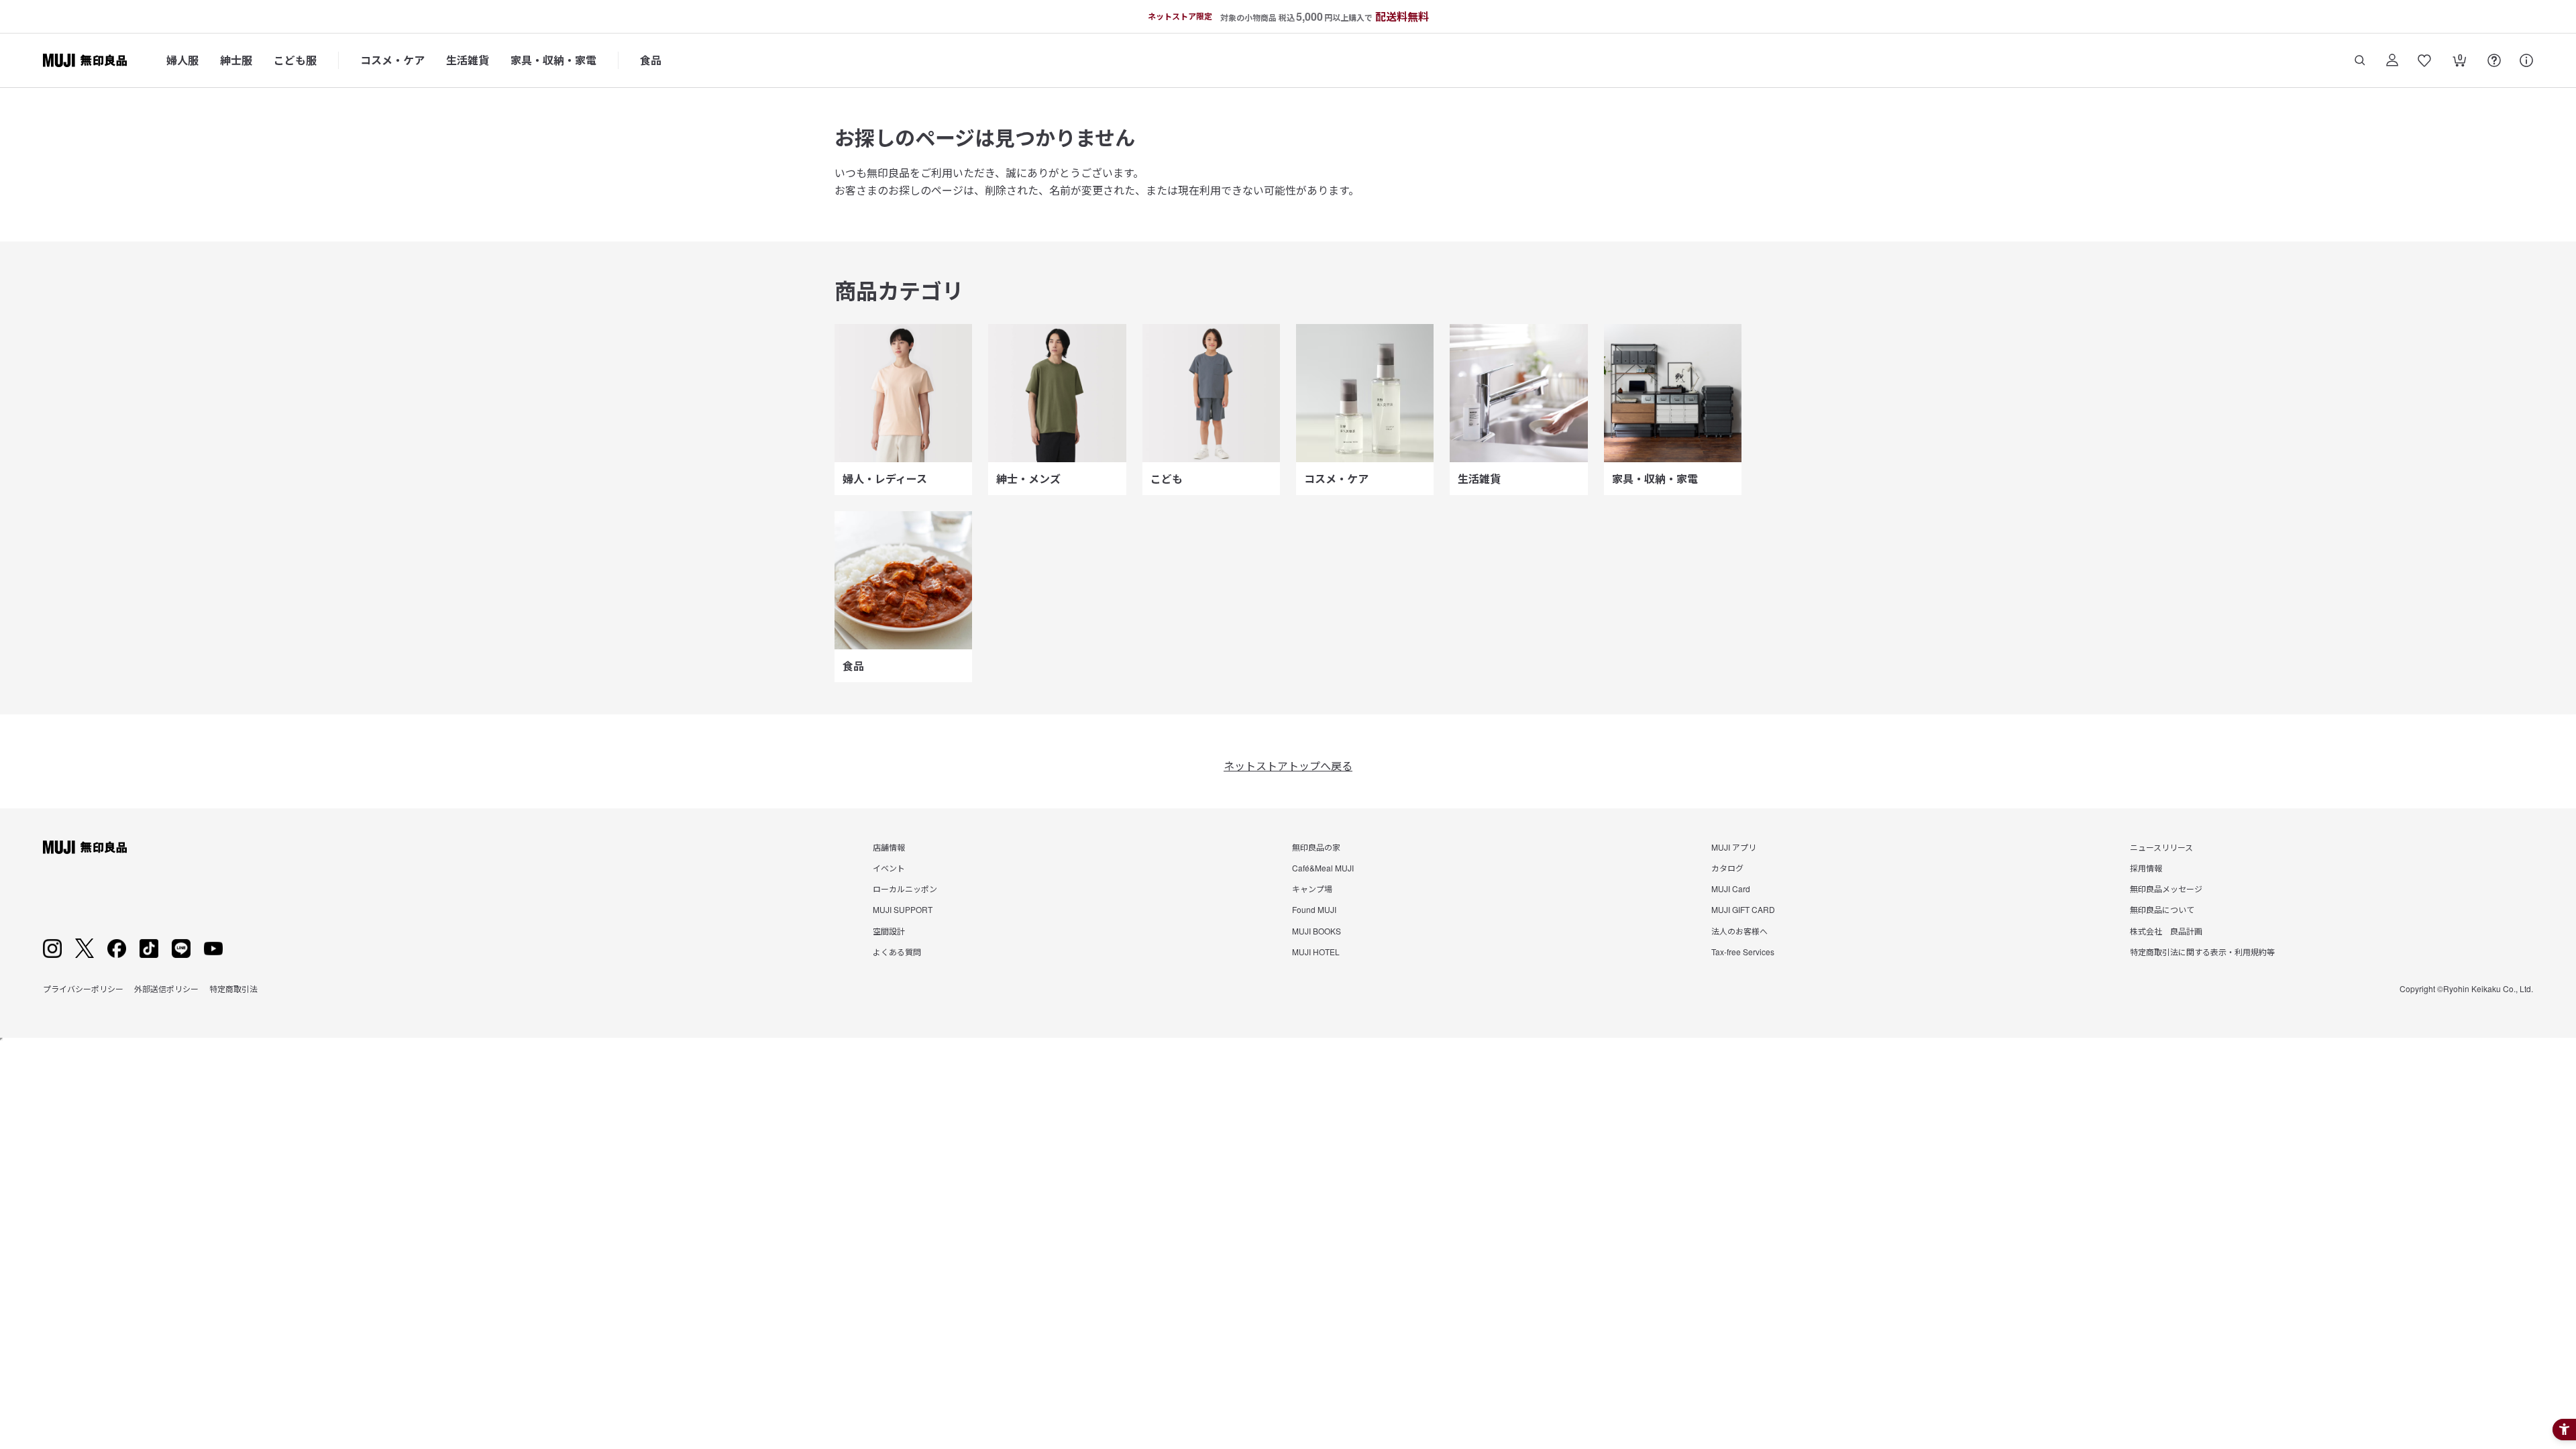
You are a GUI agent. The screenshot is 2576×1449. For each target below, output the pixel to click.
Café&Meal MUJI (1323, 868)
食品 (651, 60)
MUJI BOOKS (1317, 931)
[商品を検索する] (2360, 60)
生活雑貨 (468, 60)
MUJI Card (1731, 889)
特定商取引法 (233, 988)
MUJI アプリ (1734, 847)
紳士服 (236, 60)
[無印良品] (85, 847)
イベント (889, 868)
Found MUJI (1314, 909)
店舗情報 (889, 847)
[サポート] (2526, 60)
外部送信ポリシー (166, 988)
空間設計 (889, 931)
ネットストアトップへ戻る (1288, 766)
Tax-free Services (1743, 952)
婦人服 (182, 60)
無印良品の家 (1316, 847)
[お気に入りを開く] (2424, 60)
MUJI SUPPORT (903, 909)
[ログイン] (2392, 60)
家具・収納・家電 (553, 60)
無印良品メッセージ (2166, 889)
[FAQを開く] (2494, 60)
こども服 (295, 60)
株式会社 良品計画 (2166, 931)
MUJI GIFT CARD (1743, 909)
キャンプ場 (1312, 889)
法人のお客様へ (1739, 931)
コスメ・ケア (392, 60)
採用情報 (2146, 868)
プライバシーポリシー (83, 988)
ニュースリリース (2161, 847)
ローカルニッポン (905, 889)
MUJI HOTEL (1316, 952)
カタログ (1727, 868)
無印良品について (2162, 909)
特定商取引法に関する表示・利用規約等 (2202, 952)
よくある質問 (897, 952)
